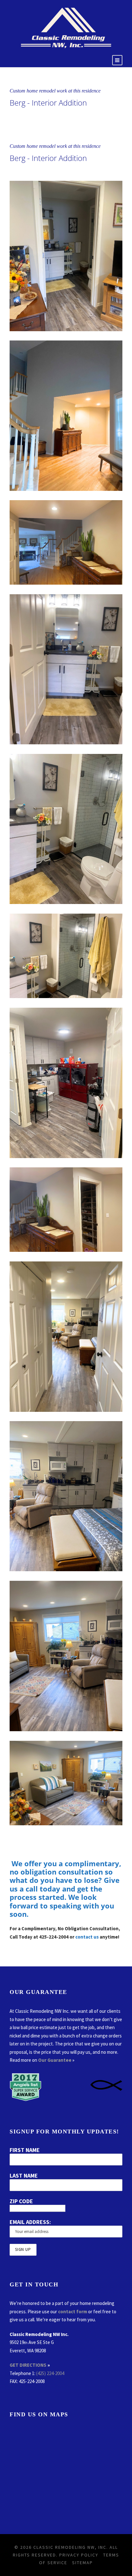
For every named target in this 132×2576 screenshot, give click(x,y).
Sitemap (82, 2563)
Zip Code (21, 2201)
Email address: (30, 2222)
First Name (25, 2150)
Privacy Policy (79, 2555)
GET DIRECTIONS (28, 2365)
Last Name (24, 2176)
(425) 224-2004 (50, 2373)
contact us (87, 1937)
